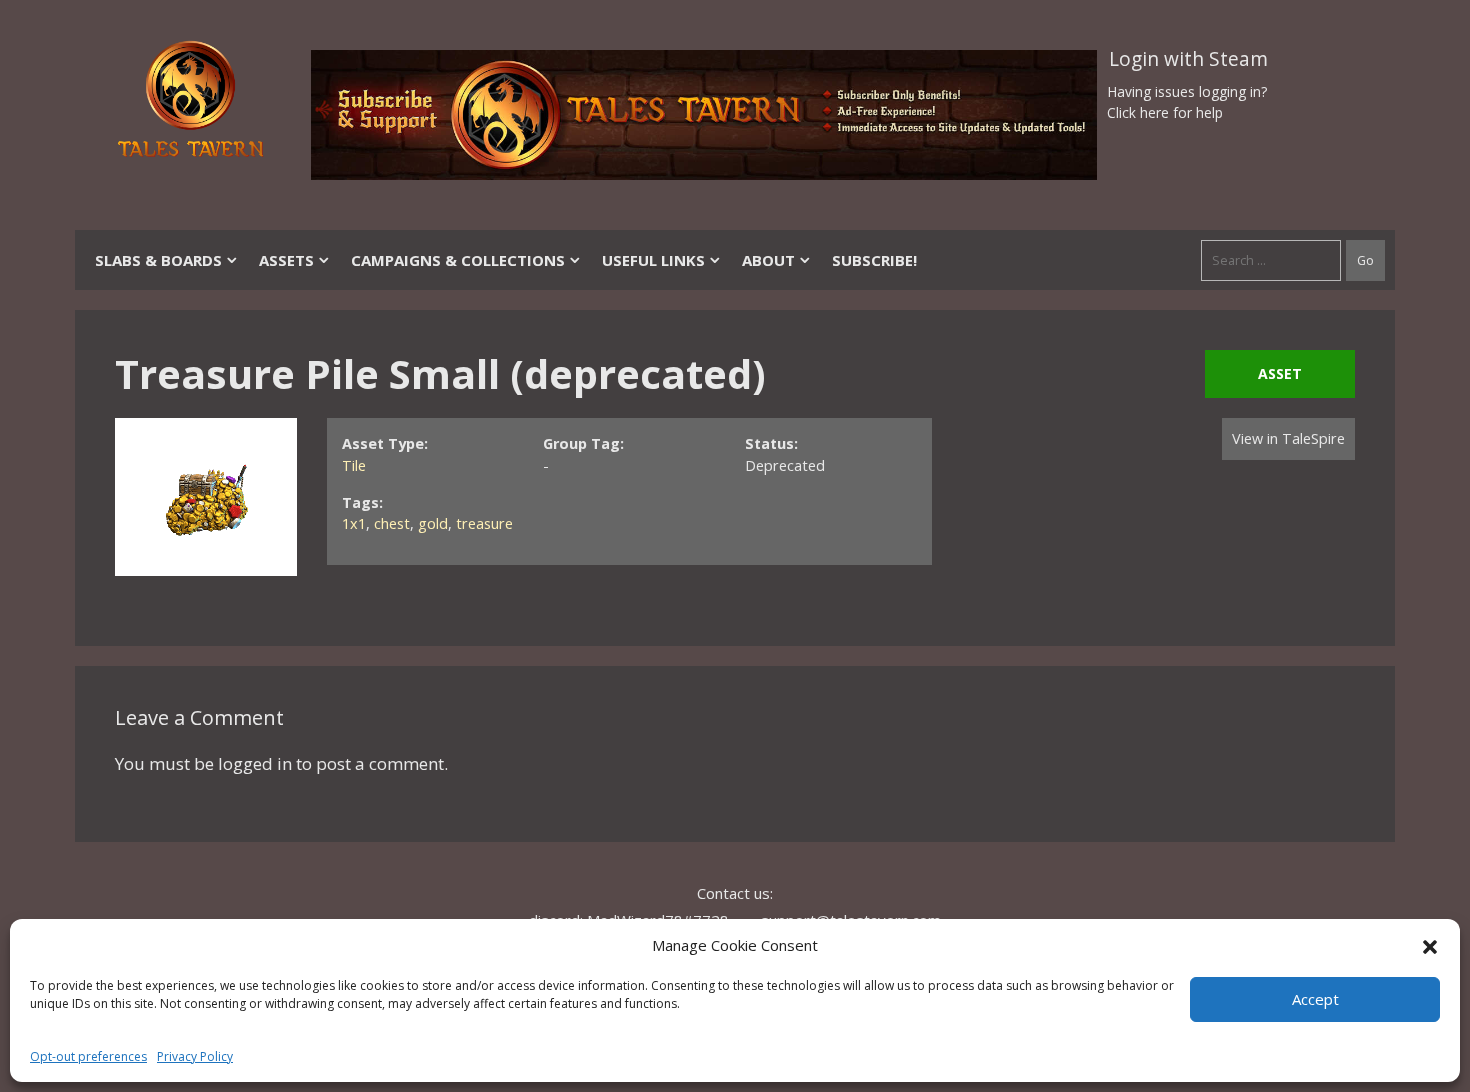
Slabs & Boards (158, 260)
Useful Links (653, 260)
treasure (484, 523)
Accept (1315, 999)
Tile (354, 465)
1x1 (354, 523)
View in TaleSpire (1288, 438)
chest (392, 523)
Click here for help (1165, 112)
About (768, 260)
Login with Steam (1188, 59)
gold (433, 523)
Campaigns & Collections (458, 260)
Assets (286, 260)
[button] (1430, 945)
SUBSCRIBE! (874, 260)
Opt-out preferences (88, 1056)
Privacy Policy (195, 1056)
